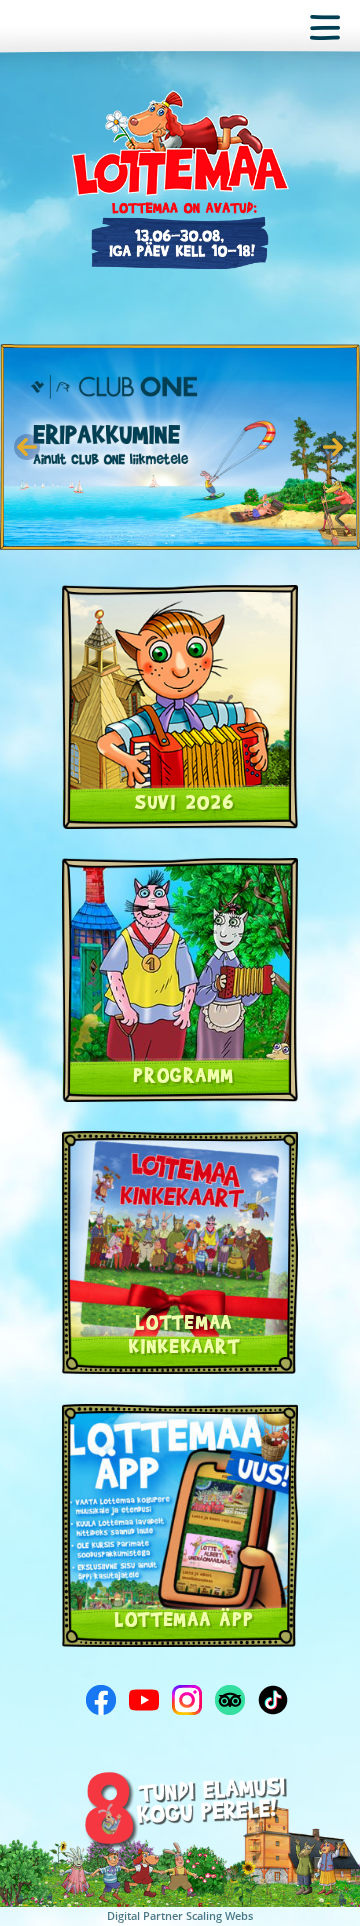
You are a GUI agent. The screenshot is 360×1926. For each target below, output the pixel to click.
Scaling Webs (219, 1915)
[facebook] (101, 1700)
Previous (27, 447)
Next (333, 447)
